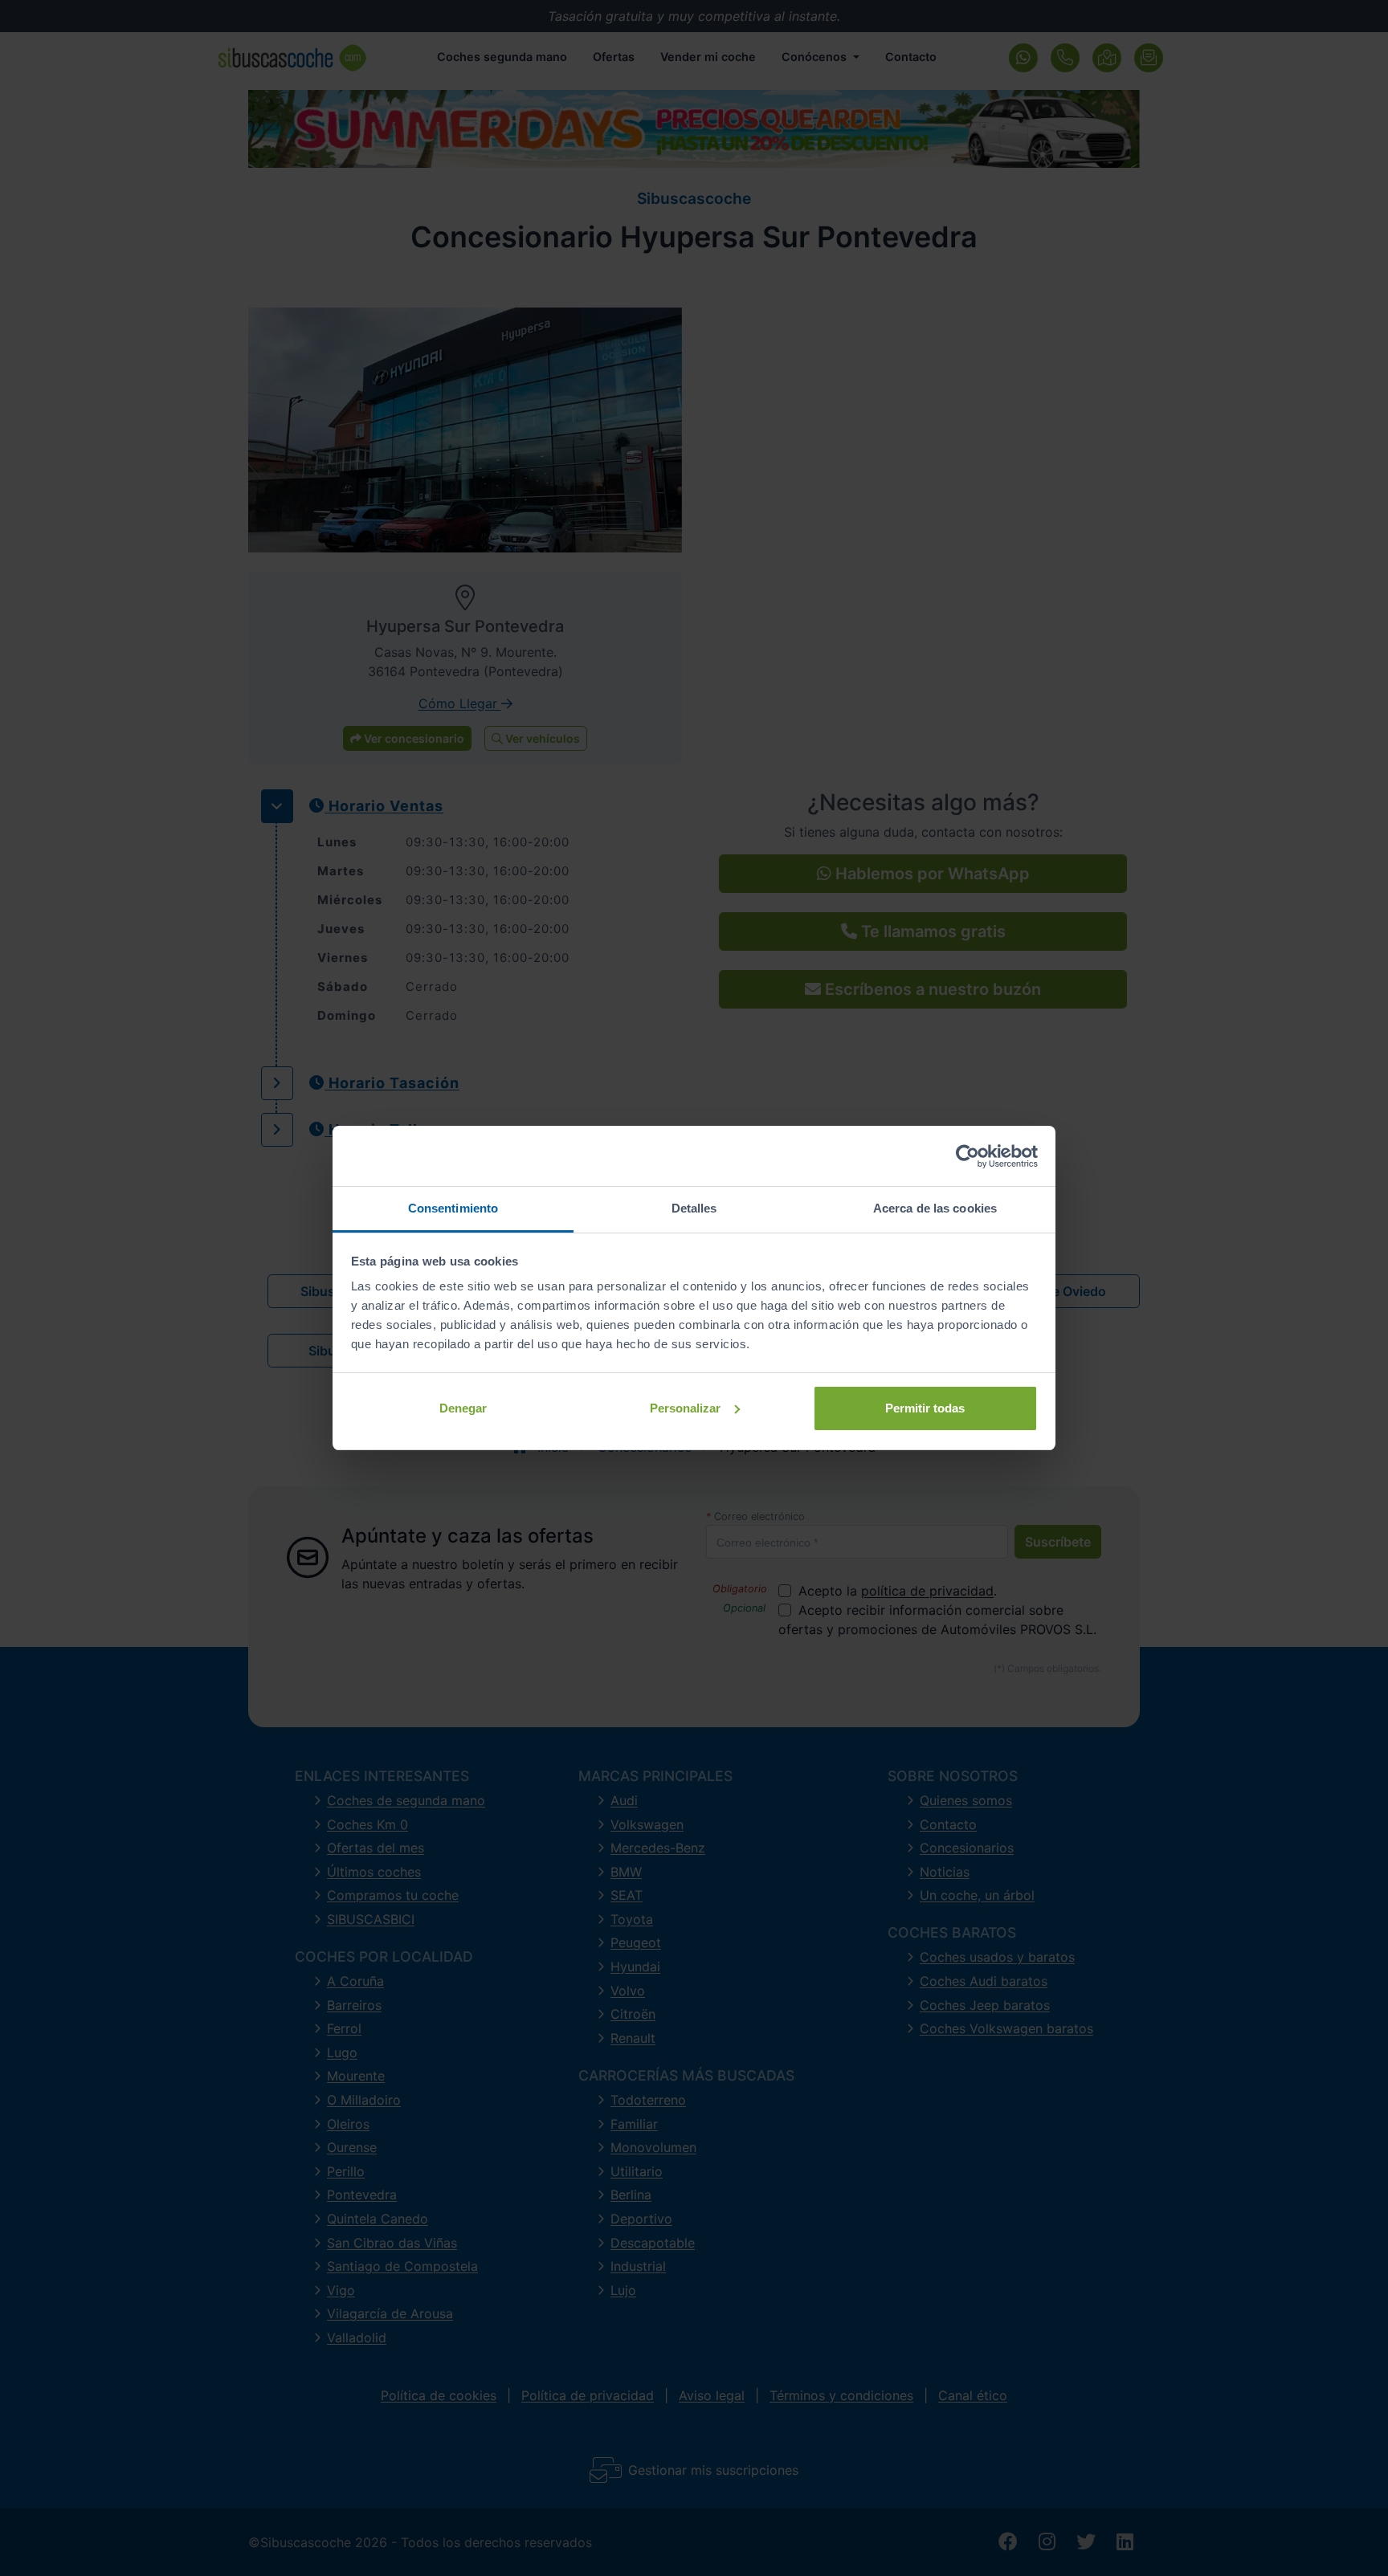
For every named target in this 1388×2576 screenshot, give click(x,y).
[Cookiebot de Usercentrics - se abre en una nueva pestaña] (968, 1156)
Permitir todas (925, 1408)
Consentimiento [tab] (453, 1208)
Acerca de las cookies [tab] (935, 1208)
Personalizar (685, 1408)
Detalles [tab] (694, 1208)
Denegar (463, 1408)
